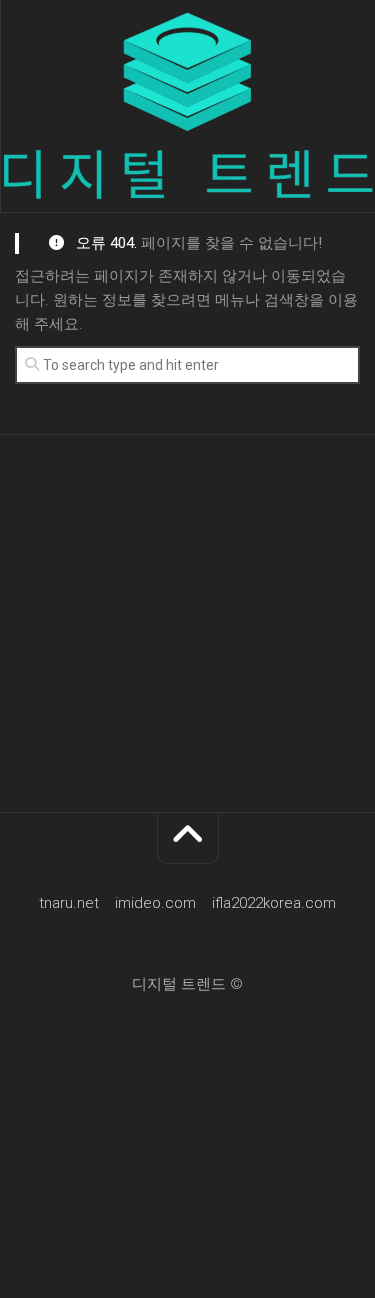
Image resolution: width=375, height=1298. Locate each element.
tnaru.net (69, 903)
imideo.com (155, 903)
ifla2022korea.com (274, 903)
